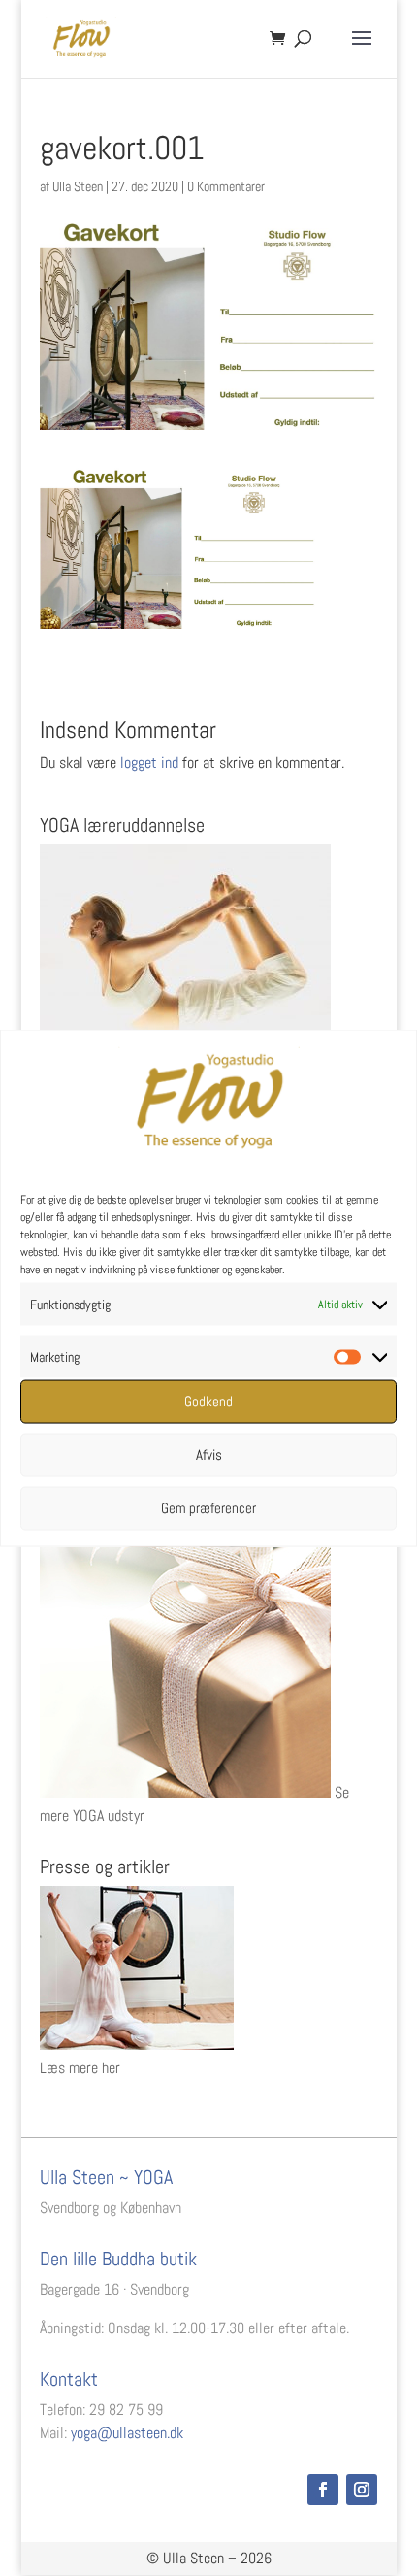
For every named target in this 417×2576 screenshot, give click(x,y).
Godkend (208, 1401)
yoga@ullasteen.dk (127, 2433)
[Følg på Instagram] (362, 2490)
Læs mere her (80, 2068)
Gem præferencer (208, 1508)
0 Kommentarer (226, 186)
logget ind (149, 762)
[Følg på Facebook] (323, 2490)
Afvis (209, 1454)
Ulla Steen (78, 186)
